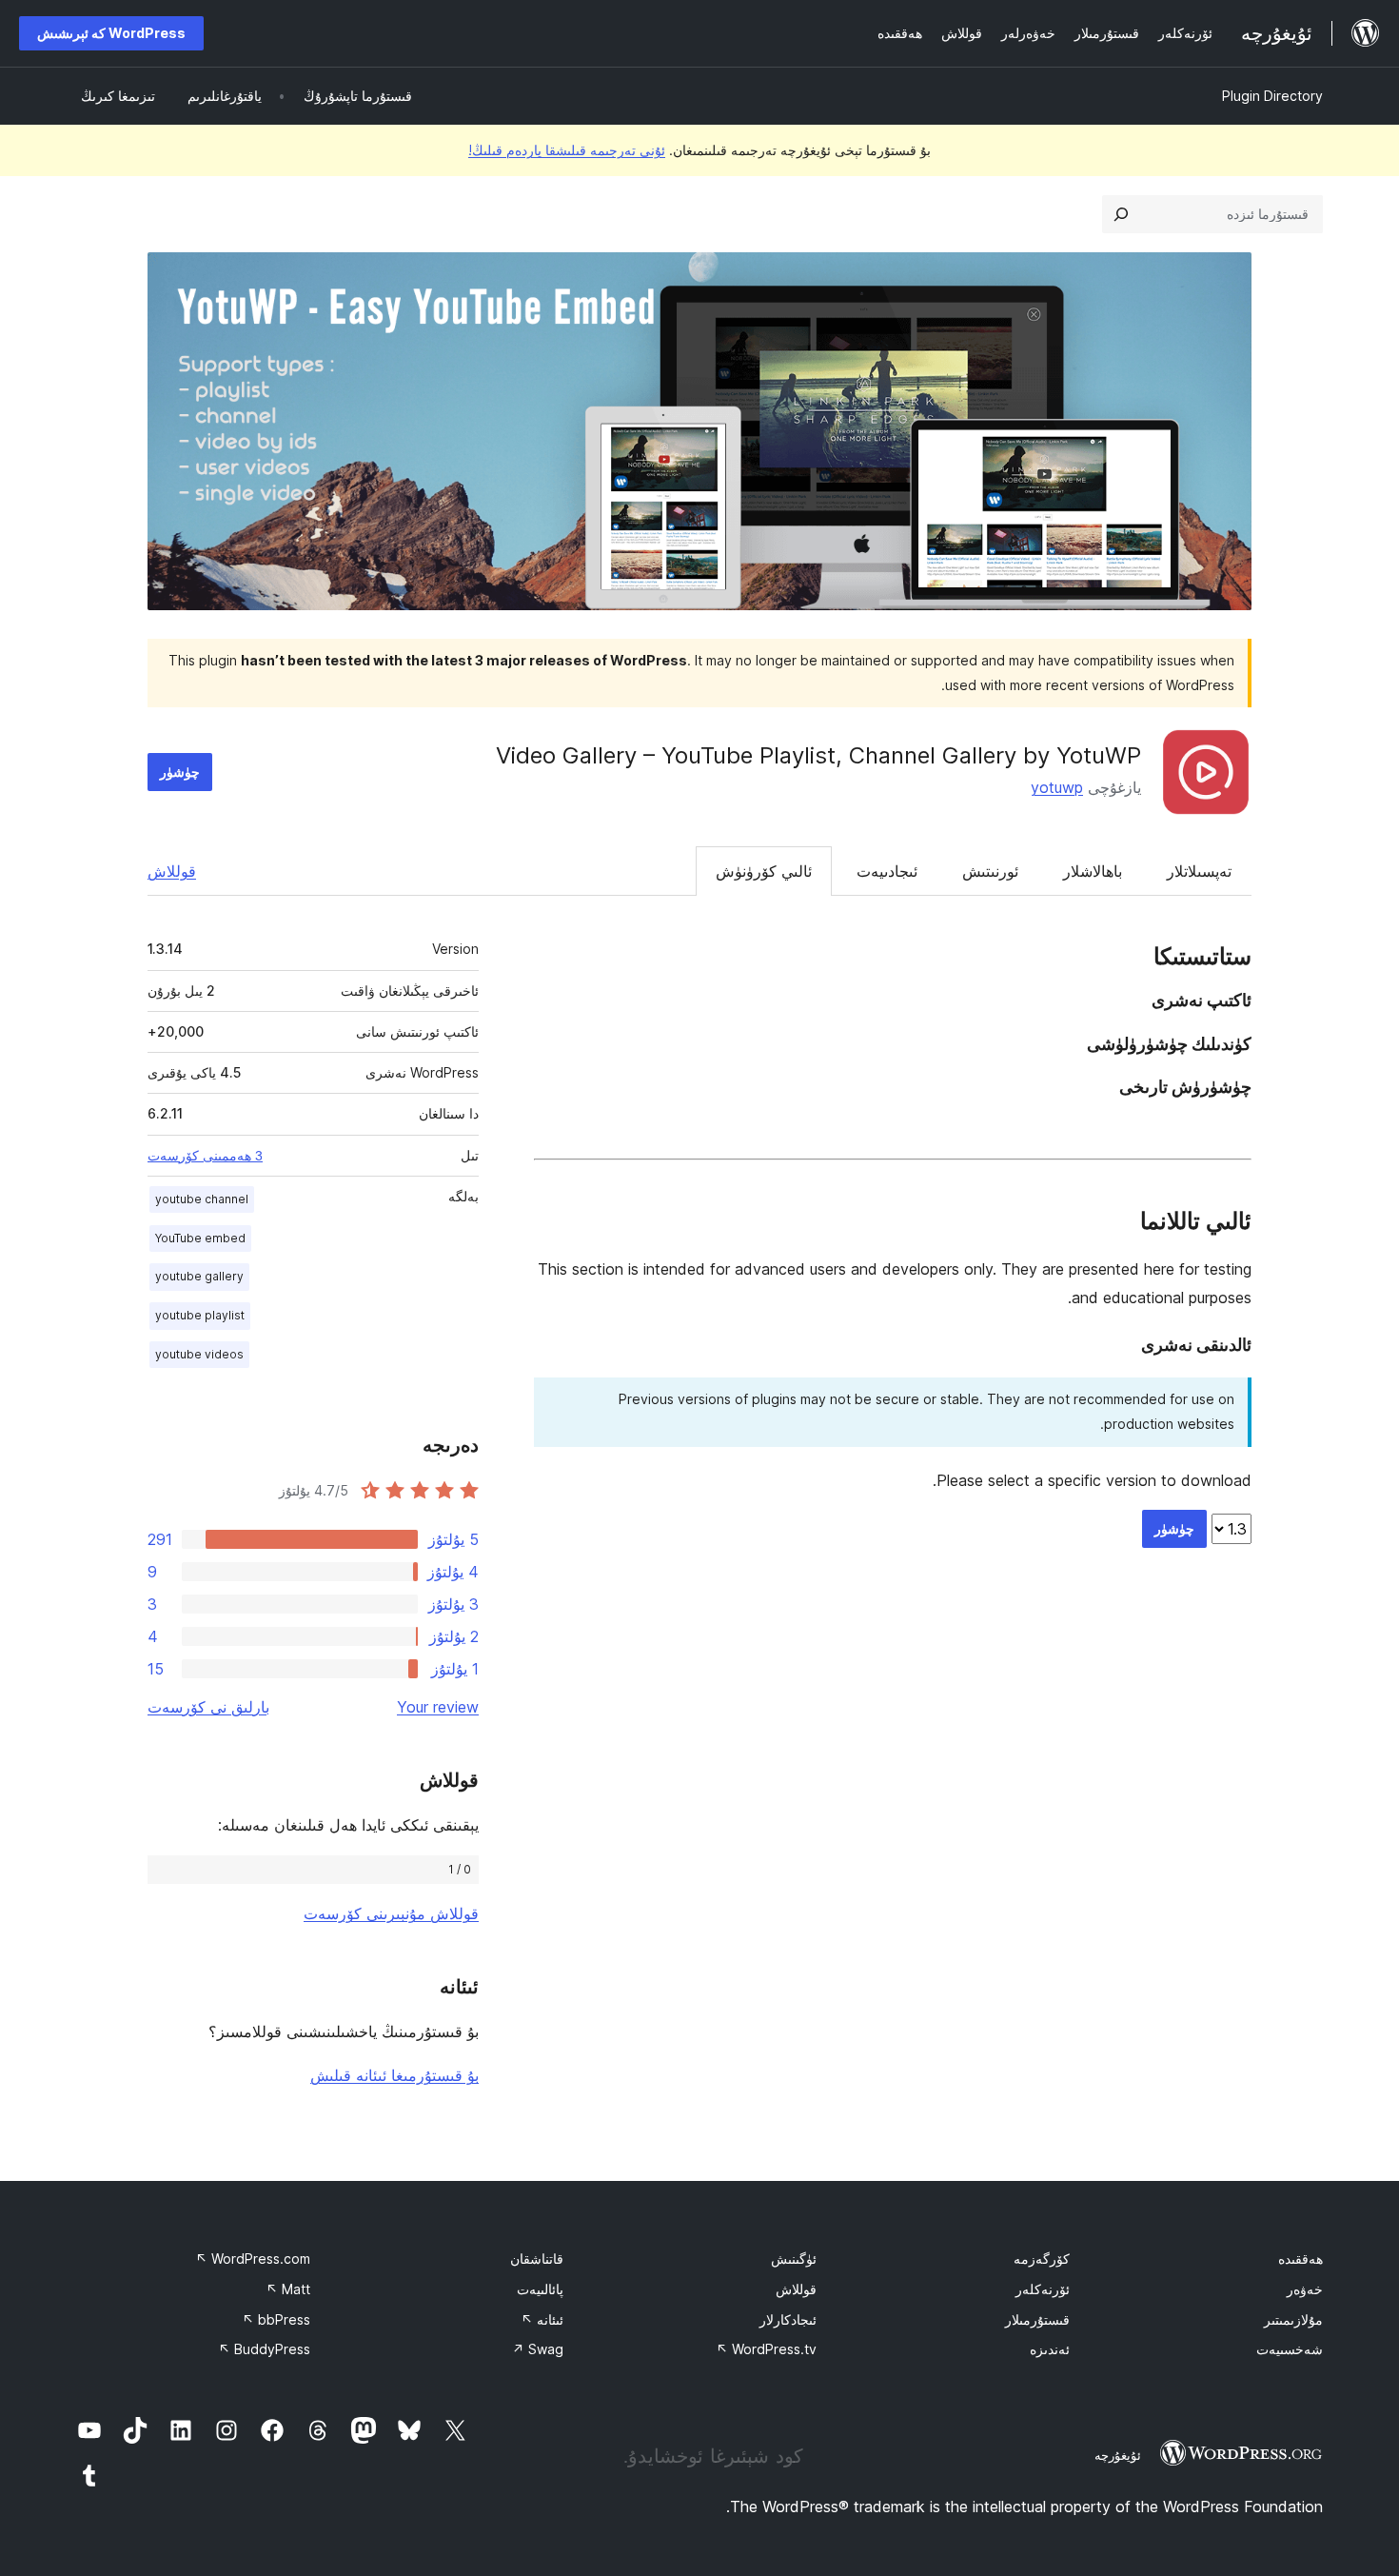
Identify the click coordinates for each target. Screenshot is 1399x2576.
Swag (538, 2349)
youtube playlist (200, 1315)
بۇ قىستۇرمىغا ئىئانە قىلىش (394, 2075)
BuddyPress (264, 2349)
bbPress (276, 2319)
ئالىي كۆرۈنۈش (764, 871)
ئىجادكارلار (788, 2319)
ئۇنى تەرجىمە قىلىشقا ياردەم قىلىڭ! (567, 150)
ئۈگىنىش (794, 2259)
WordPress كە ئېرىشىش (111, 33)
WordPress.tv (766, 2349)
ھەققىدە (1300, 2259)
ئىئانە (542, 2319)
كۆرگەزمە (1042, 2259)
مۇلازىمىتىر (1293, 2319)
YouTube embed (200, 1238)
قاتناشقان (537, 2259)
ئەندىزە (1050, 2349)
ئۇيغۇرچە (1118, 2455)
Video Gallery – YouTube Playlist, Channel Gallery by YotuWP (818, 755)
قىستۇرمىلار (1037, 2319)
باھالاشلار (1093, 871)
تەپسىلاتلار (1199, 871)
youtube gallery (199, 1276)
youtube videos (199, 1354)
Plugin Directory (1272, 96)
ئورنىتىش (990, 871)
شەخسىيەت (1290, 2349)
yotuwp (1057, 787)
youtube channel (202, 1199)
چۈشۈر (180, 772)
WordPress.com (253, 2259)
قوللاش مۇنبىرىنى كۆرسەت (391, 1913)
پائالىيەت (540, 2289)
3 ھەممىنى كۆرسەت (205, 1156)
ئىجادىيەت (887, 871)
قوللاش (172, 871)
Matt (288, 2289)
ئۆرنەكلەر (1043, 2289)
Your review (438, 1707)
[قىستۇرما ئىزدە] (1121, 214)
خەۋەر (1305, 2289)
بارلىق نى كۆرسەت (208, 1707)
